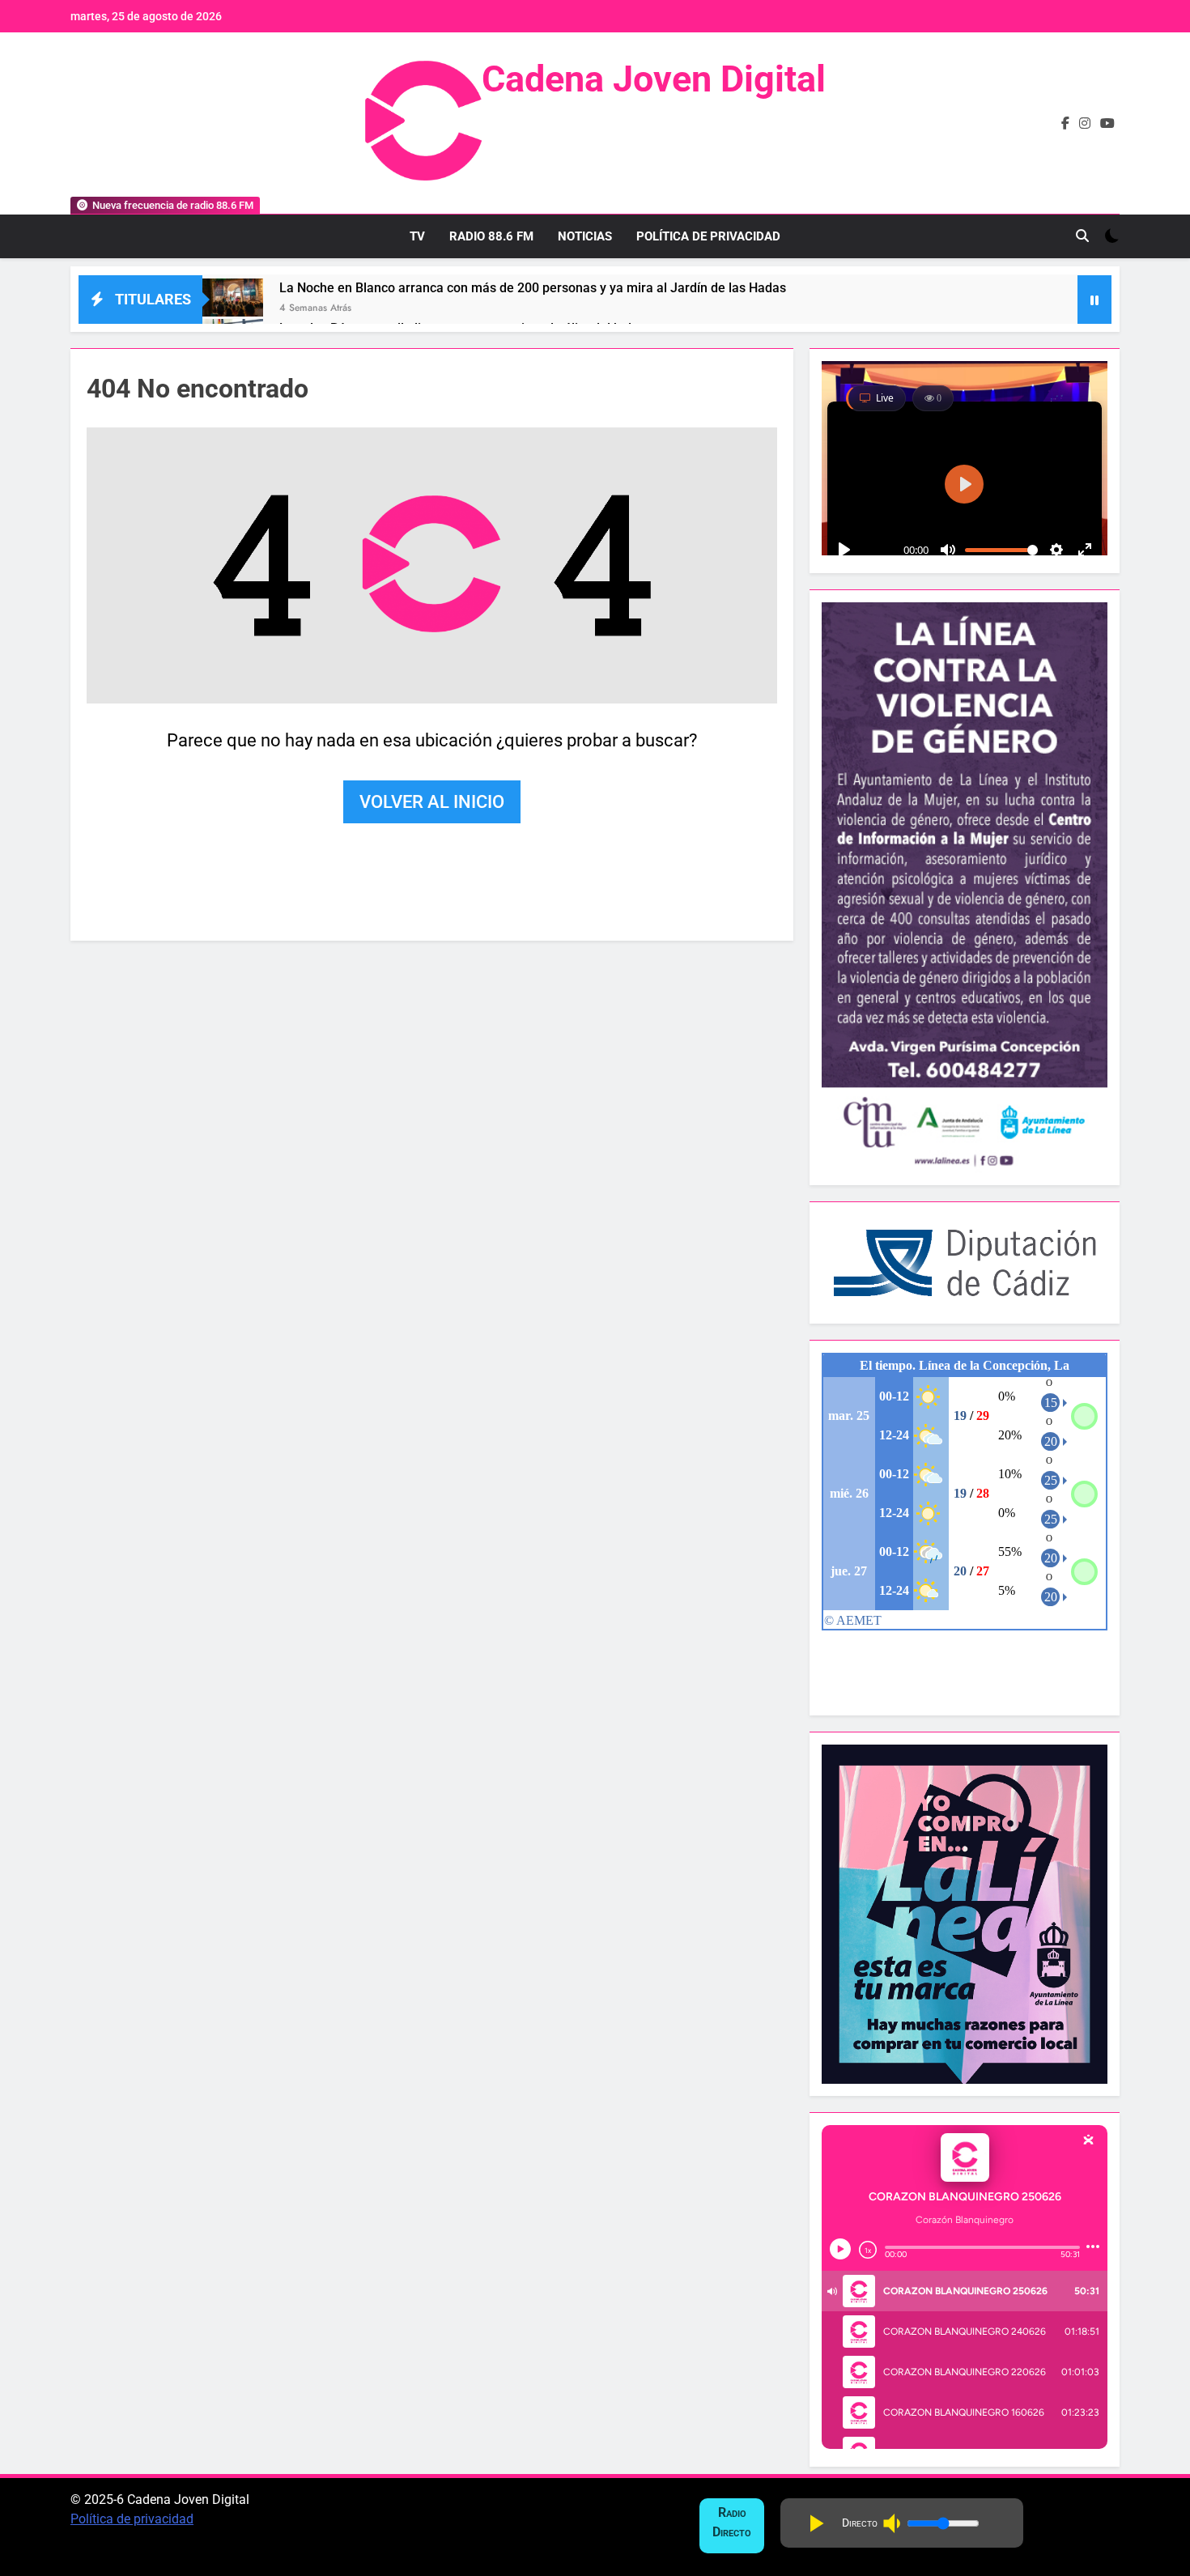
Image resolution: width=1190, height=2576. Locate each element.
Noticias (585, 236)
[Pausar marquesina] (1094, 300)
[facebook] (1065, 124)
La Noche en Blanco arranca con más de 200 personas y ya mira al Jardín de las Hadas (533, 288)
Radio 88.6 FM (491, 236)
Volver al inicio (432, 803)
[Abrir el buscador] (1082, 236)
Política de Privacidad (708, 236)
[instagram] (1085, 124)
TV (417, 236)
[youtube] (1107, 124)
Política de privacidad (132, 2519)
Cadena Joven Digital (654, 79)
